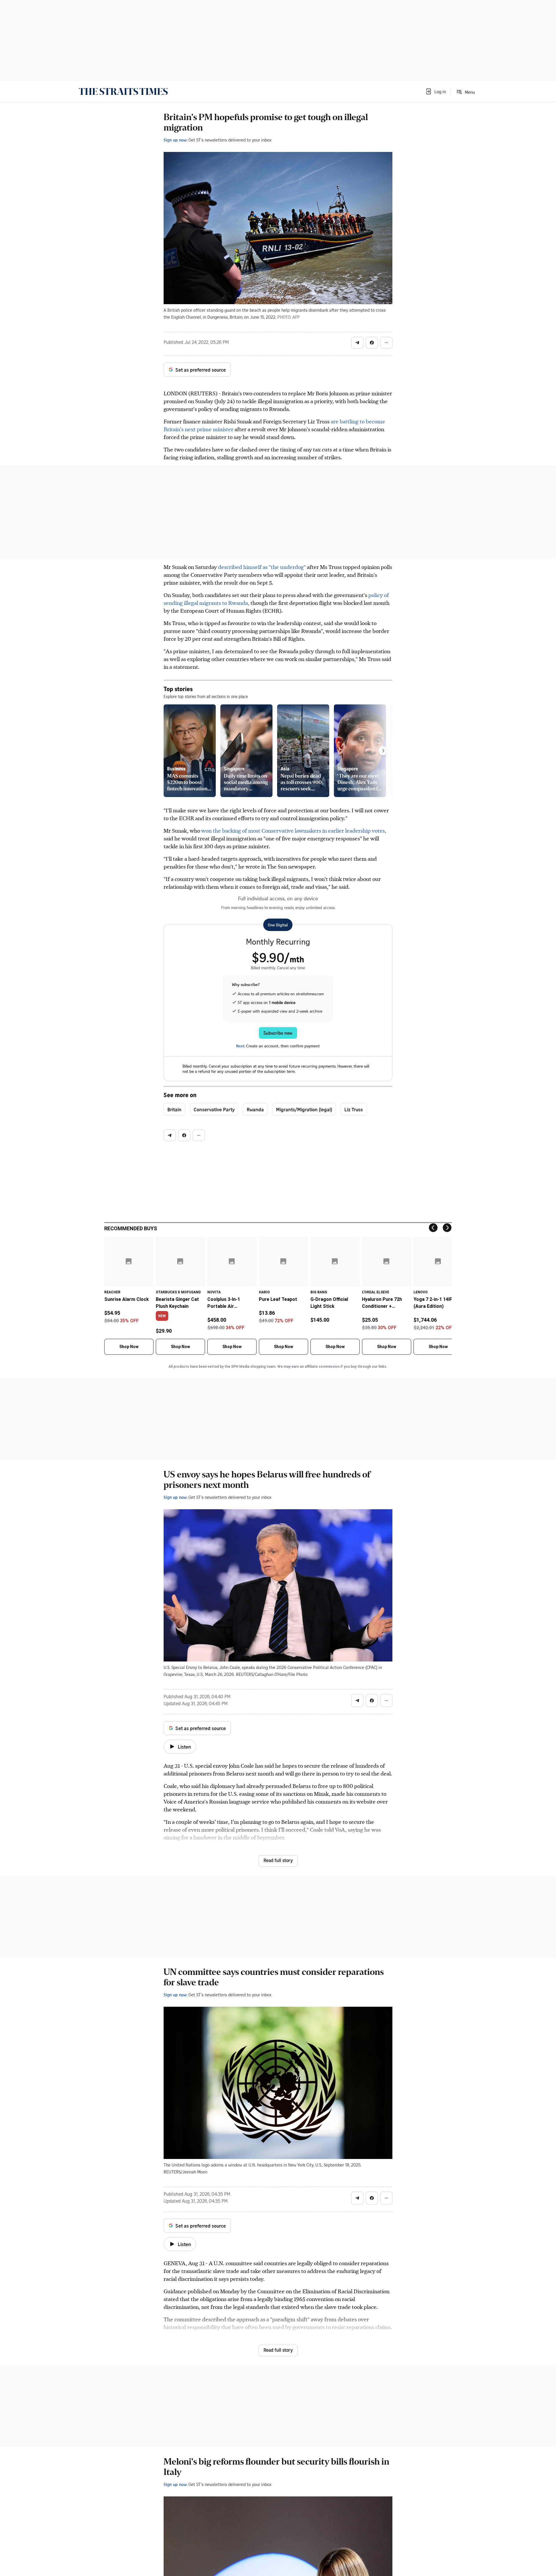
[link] (123, 91)
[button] (436, 91)
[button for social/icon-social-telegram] (357, 343)
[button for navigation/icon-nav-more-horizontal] (386, 343)
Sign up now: (175, 140)
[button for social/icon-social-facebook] (372, 343)
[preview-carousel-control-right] (383, 751)
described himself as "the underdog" (262, 567)
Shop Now (129, 1347)
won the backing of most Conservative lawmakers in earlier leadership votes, (294, 830)
